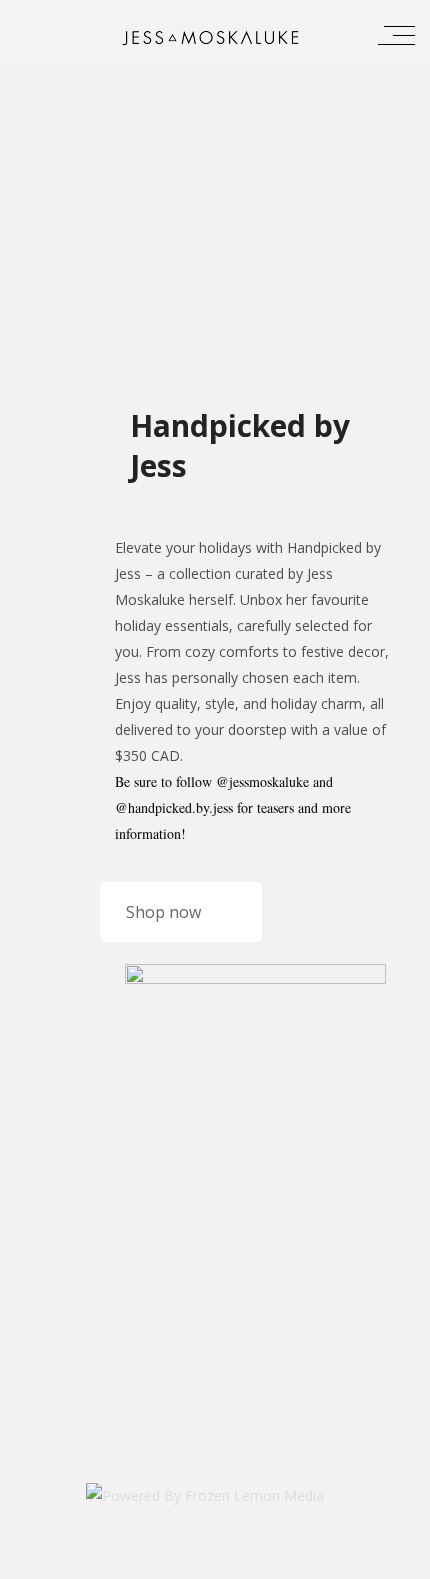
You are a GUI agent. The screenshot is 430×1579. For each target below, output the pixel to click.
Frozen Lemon (385, 1561)
